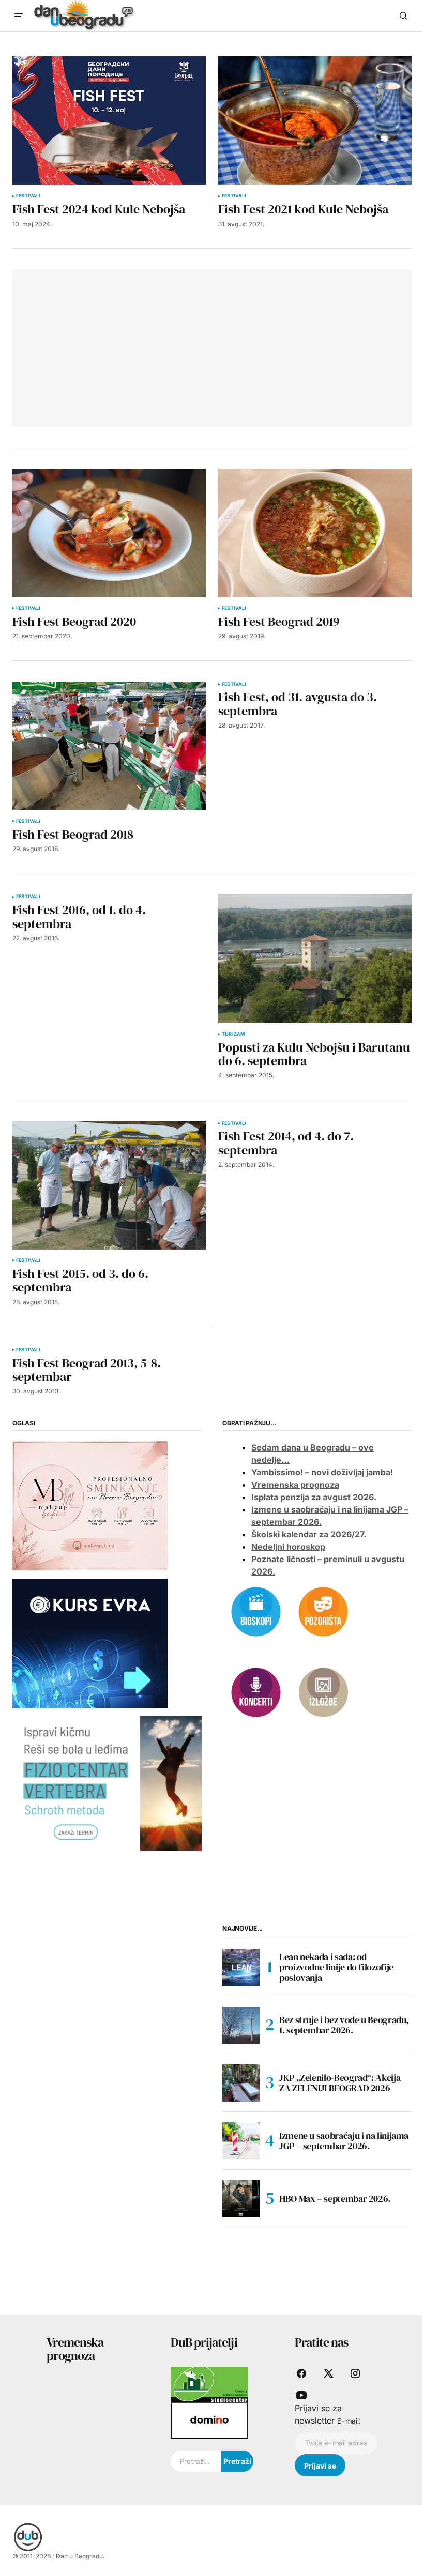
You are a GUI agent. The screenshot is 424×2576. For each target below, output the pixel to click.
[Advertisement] (102, 346)
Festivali (28, 196)
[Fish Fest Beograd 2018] (109, 746)
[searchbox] (196, 2461)
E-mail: (349, 2421)
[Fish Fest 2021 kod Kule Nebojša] (315, 121)
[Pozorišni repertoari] (323, 1611)
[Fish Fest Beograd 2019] (315, 533)
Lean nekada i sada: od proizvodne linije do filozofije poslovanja (336, 1967)
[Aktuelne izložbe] (323, 1691)
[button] (19, 16)
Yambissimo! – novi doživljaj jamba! (322, 1472)
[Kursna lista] (90, 1505)
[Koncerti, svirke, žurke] (256, 1691)
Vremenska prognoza (295, 1485)
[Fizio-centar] (107, 1783)
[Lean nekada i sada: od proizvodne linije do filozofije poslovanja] (241, 1967)
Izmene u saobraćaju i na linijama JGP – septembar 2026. (344, 2141)
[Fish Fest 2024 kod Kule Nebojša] (109, 121)
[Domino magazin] (209, 2420)
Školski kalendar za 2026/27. (309, 1534)
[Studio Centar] (209, 2384)
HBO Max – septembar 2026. (335, 2199)
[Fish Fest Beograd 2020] (109, 533)
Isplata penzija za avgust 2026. (314, 1497)
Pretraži (237, 2461)
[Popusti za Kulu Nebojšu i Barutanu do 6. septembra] (315, 958)
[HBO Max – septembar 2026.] (241, 2199)
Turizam (233, 1034)
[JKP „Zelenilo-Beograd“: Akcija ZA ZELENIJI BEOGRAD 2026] (241, 2083)
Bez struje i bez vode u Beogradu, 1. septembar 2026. (344, 2025)
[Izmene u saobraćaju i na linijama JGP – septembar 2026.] (241, 2141)
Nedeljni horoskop (288, 1547)
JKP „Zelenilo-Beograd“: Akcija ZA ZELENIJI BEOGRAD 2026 (340, 2083)
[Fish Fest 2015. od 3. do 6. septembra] (109, 1185)
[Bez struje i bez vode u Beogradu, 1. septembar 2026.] (241, 2025)
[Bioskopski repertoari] (256, 1611)
